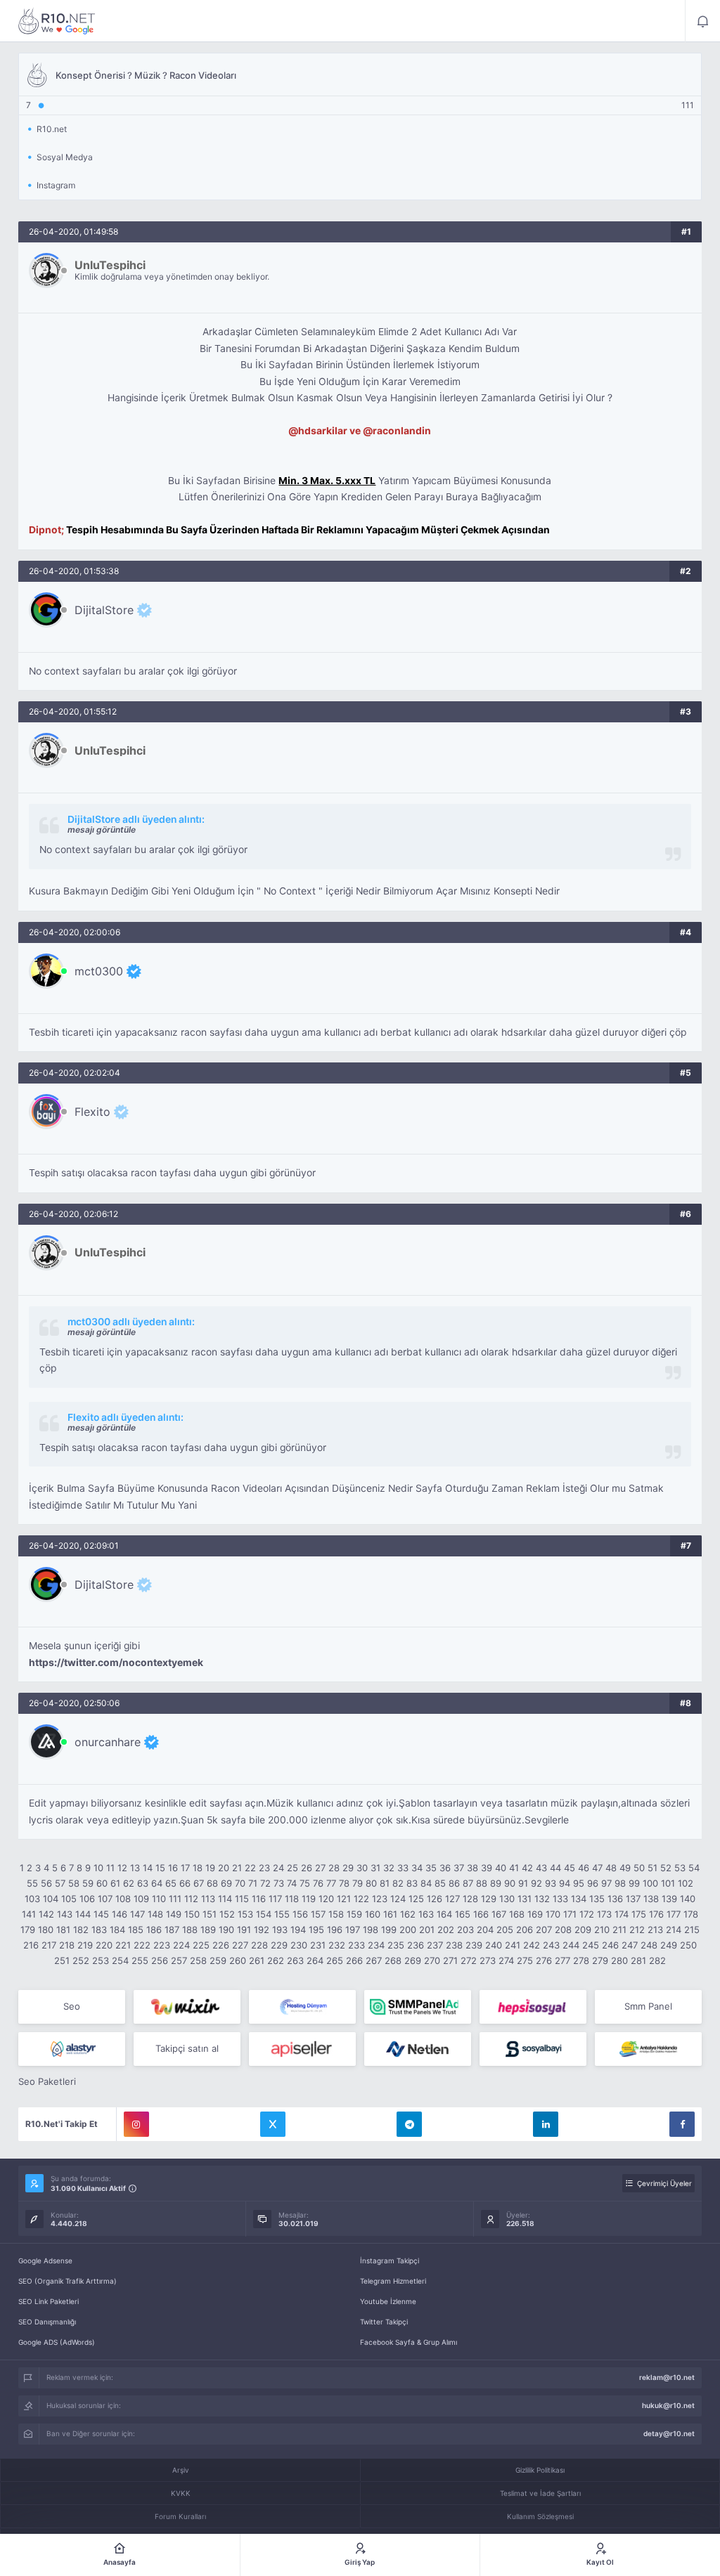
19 (210, 1868)
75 (305, 1883)
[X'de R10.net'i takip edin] (273, 2124)
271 (450, 1960)
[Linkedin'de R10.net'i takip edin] (546, 2124)
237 (435, 1945)
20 (224, 1868)
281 (638, 1960)
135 (597, 1899)
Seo (72, 2006)
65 (171, 1883)
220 (104, 1945)
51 (652, 1868)
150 (192, 1914)
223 (162, 1945)
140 (688, 1899)
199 (389, 1930)
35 (431, 1868)
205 (505, 1930)
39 (487, 1868)
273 (488, 1960)
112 (191, 1899)
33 (403, 1868)
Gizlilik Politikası (540, 2470)
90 (510, 1883)
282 (657, 1960)
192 (262, 1930)
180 (46, 1930)
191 (244, 1930)
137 (633, 1899)
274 (506, 1960)
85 (440, 1883)
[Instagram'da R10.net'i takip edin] (136, 2124)
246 (610, 1945)
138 (651, 1899)
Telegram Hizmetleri (393, 2281)
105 (69, 1899)
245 (591, 1945)
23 (264, 1868)
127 (452, 1899)
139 (669, 1899)
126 (435, 1899)
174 (622, 1914)
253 (101, 1960)
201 (427, 1930)
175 (639, 1914)
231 (318, 1945)
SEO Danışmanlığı (47, 2322)
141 (29, 1914)
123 (380, 1899)
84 (426, 1883)
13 (135, 1868)
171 (570, 1914)
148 (155, 1914)
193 (280, 1930)
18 (198, 1868)
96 (593, 1883)
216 (31, 1945)
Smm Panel (648, 2006)
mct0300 (99, 971)
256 (160, 1960)
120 (326, 1899)
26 (307, 1868)
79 (358, 1883)
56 (46, 1883)
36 (445, 1868)
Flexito (92, 1112)
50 (639, 1868)
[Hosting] (302, 2007)
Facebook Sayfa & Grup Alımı (409, 2342)
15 (160, 1868)
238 (454, 1945)
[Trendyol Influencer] (187, 2007)
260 (238, 1960)
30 (362, 1868)
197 (353, 1930)
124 (398, 1899)
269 (413, 1960)
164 (444, 1914)
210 (602, 1930)
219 (85, 1945)
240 (494, 1945)
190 (226, 1930)
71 (253, 1883)
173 (604, 1914)
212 (637, 1930)
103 (32, 1899)
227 (240, 1945)
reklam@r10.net (667, 2377)
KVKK (181, 2493)
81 (385, 1883)
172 (587, 1914)
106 (87, 1899)
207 (544, 1930)
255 (140, 1960)
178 (691, 1914)
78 (344, 1883)
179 (28, 1930)
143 (65, 1914)
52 (666, 1868)
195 (316, 1930)
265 (335, 1960)
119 (309, 1899)
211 (619, 1930)
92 (536, 1883)
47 (597, 1868)
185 (136, 1930)
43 (541, 1868)
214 (674, 1930)
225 (201, 1945)
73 (279, 1883)
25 (292, 1868)
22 (250, 1868)
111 (175, 1899)
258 (198, 1960)
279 (600, 1960)
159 (354, 1914)
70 (240, 1883)
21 (237, 1868)
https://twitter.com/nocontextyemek (116, 1663)
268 (393, 1960)
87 (468, 1883)
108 (123, 1899)
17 (185, 1868)
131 (525, 1899)
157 (318, 1914)
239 (474, 1945)
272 (469, 1960)
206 (525, 1930)
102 (686, 1883)
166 (481, 1914)
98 (620, 1883)
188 (190, 1930)
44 (555, 1868)
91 (523, 1883)
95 (579, 1883)
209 (583, 1930)
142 (46, 1914)
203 (465, 1930)
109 (141, 1899)
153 (245, 1914)
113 (208, 1899)
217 (49, 1945)
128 (470, 1899)
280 (619, 1960)
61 (115, 1883)
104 (51, 1899)
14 (148, 1868)
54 (694, 1868)
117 (275, 1899)
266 (354, 1960)
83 (412, 1883)
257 (179, 1960)
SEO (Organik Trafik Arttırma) (67, 2281)
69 (226, 1883)
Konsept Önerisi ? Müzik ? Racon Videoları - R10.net (57, 21)
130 (507, 1899)
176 (656, 1914)
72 (265, 1883)
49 (625, 1868)
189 (208, 1930)
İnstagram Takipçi (390, 2260)
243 (551, 1945)
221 (123, 1945)
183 (99, 1930)
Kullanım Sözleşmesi (540, 2516)
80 (371, 1883)
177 (674, 1914)
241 (513, 1945)
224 (181, 1945)
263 (295, 1960)
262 (276, 1960)
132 (542, 1899)
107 (105, 1899)
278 (581, 1960)
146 (120, 1914)
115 (242, 1899)
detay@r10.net (669, 2433)
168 (517, 1914)
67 (199, 1883)
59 (88, 1883)
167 (499, 1914)
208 (563, 1930)
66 (185, 1883)
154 (264, 1914)
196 (335, 1930)
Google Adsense (45, 2260)
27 (320, 1868)
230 (299, 1945)
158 (336, 1914)
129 (489, 1899)
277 (562, 1960)
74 (292, 1883)
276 (544, 1960)
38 (472, 1868)
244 (571, 1945)
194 (298, 1930)
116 (259, 1899)
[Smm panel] (418, 2007)
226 (221, 1945)
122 (361, 1899)
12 (122, 1868)
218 (67, 1945)
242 (532, 1945)
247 (630, 1945)
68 (212, 1883)
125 (416, 1899)
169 (535, 1914)
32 (389, 1868)
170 (553, 1914)
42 (527, 1868)
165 (463, 1914)
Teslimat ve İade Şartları (540, 2493)
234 (376, 1945)
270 (432, 1960)
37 (459, 1868)
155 (282, 1914)
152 (227, 1914)
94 (565, 1883)
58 (74, 1883)
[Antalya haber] (648, 2049)
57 (60, 1883)
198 (371, 1930)
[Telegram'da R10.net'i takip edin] (409, 2124)
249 (669, 1945)
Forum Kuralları (180, 2516)
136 (615, 1899)
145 (101, 1914)
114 (225, 1899)
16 (173, 1868)
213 (655, 1930)
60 (102, 1883)
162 (408, 1914)
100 (650, 1883)
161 (390, 1914)
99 (634, 1883)
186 (154, 1930)
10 (98, 1868)
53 (680, 1868)
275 (525, 1960)
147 (137, 1914)
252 (81, 1960)
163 (426, 1914)
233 (356, 1945)
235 (396, 1945)
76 (318, 1883)
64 (157, 1883)
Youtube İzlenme (388, 2301)
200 (408, 1930)
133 (560, 1899)
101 (668, 1883)
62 (129, 1883)
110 (159, 1899)
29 (348, 1868)
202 (446, 1930)
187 (172, 1930)
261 (257, 1960)
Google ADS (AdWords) (57, 2342)
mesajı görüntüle (102, 830)
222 (142, 1945)
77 (331, 1883)
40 (501, 1868)
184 (117, 1930)
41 (514, 1868)
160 (373, 1914)
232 (337, 1945)
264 (315, 1960)
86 (454, 1883)
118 (292, 1899)
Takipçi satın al (187, 2048)
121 (344, 1899)
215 (692, 1930)
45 (570, 1868)
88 (482, 1883)
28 (334, 1868)
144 (83, 1914)
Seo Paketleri (47, 2081)
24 (278, 1868)
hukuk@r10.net (668, 2405)
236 (416, 1945)
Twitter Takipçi (384, 2322)
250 (688, 1945)
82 (398, 1883)
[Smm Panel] (533, 2007)
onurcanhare (108, 1742)
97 (606, 1883)
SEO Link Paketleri (49, 2301)
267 (374, 1960)
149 (174, 1914)
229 (279, 1945)
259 (218, 1960)
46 (584, 1868)
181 (63, 1930)
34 (417, 1868)
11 (110, 1868)
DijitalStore (104, 610)
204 (485, 1930)
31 (375, 1868)
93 (551, 1883)
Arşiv (181, 2470)
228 (259, 1945)
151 (210, 1914)
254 (120, 1960)
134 (579, 1899)
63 (143, 1883)
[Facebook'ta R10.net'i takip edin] (682, 2124)
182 (81, 1930)
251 (62, 1960)
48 (611, 1868)
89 (496, 1883)
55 (32, 1883)
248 (649, 1945)
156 (300, 1914)
